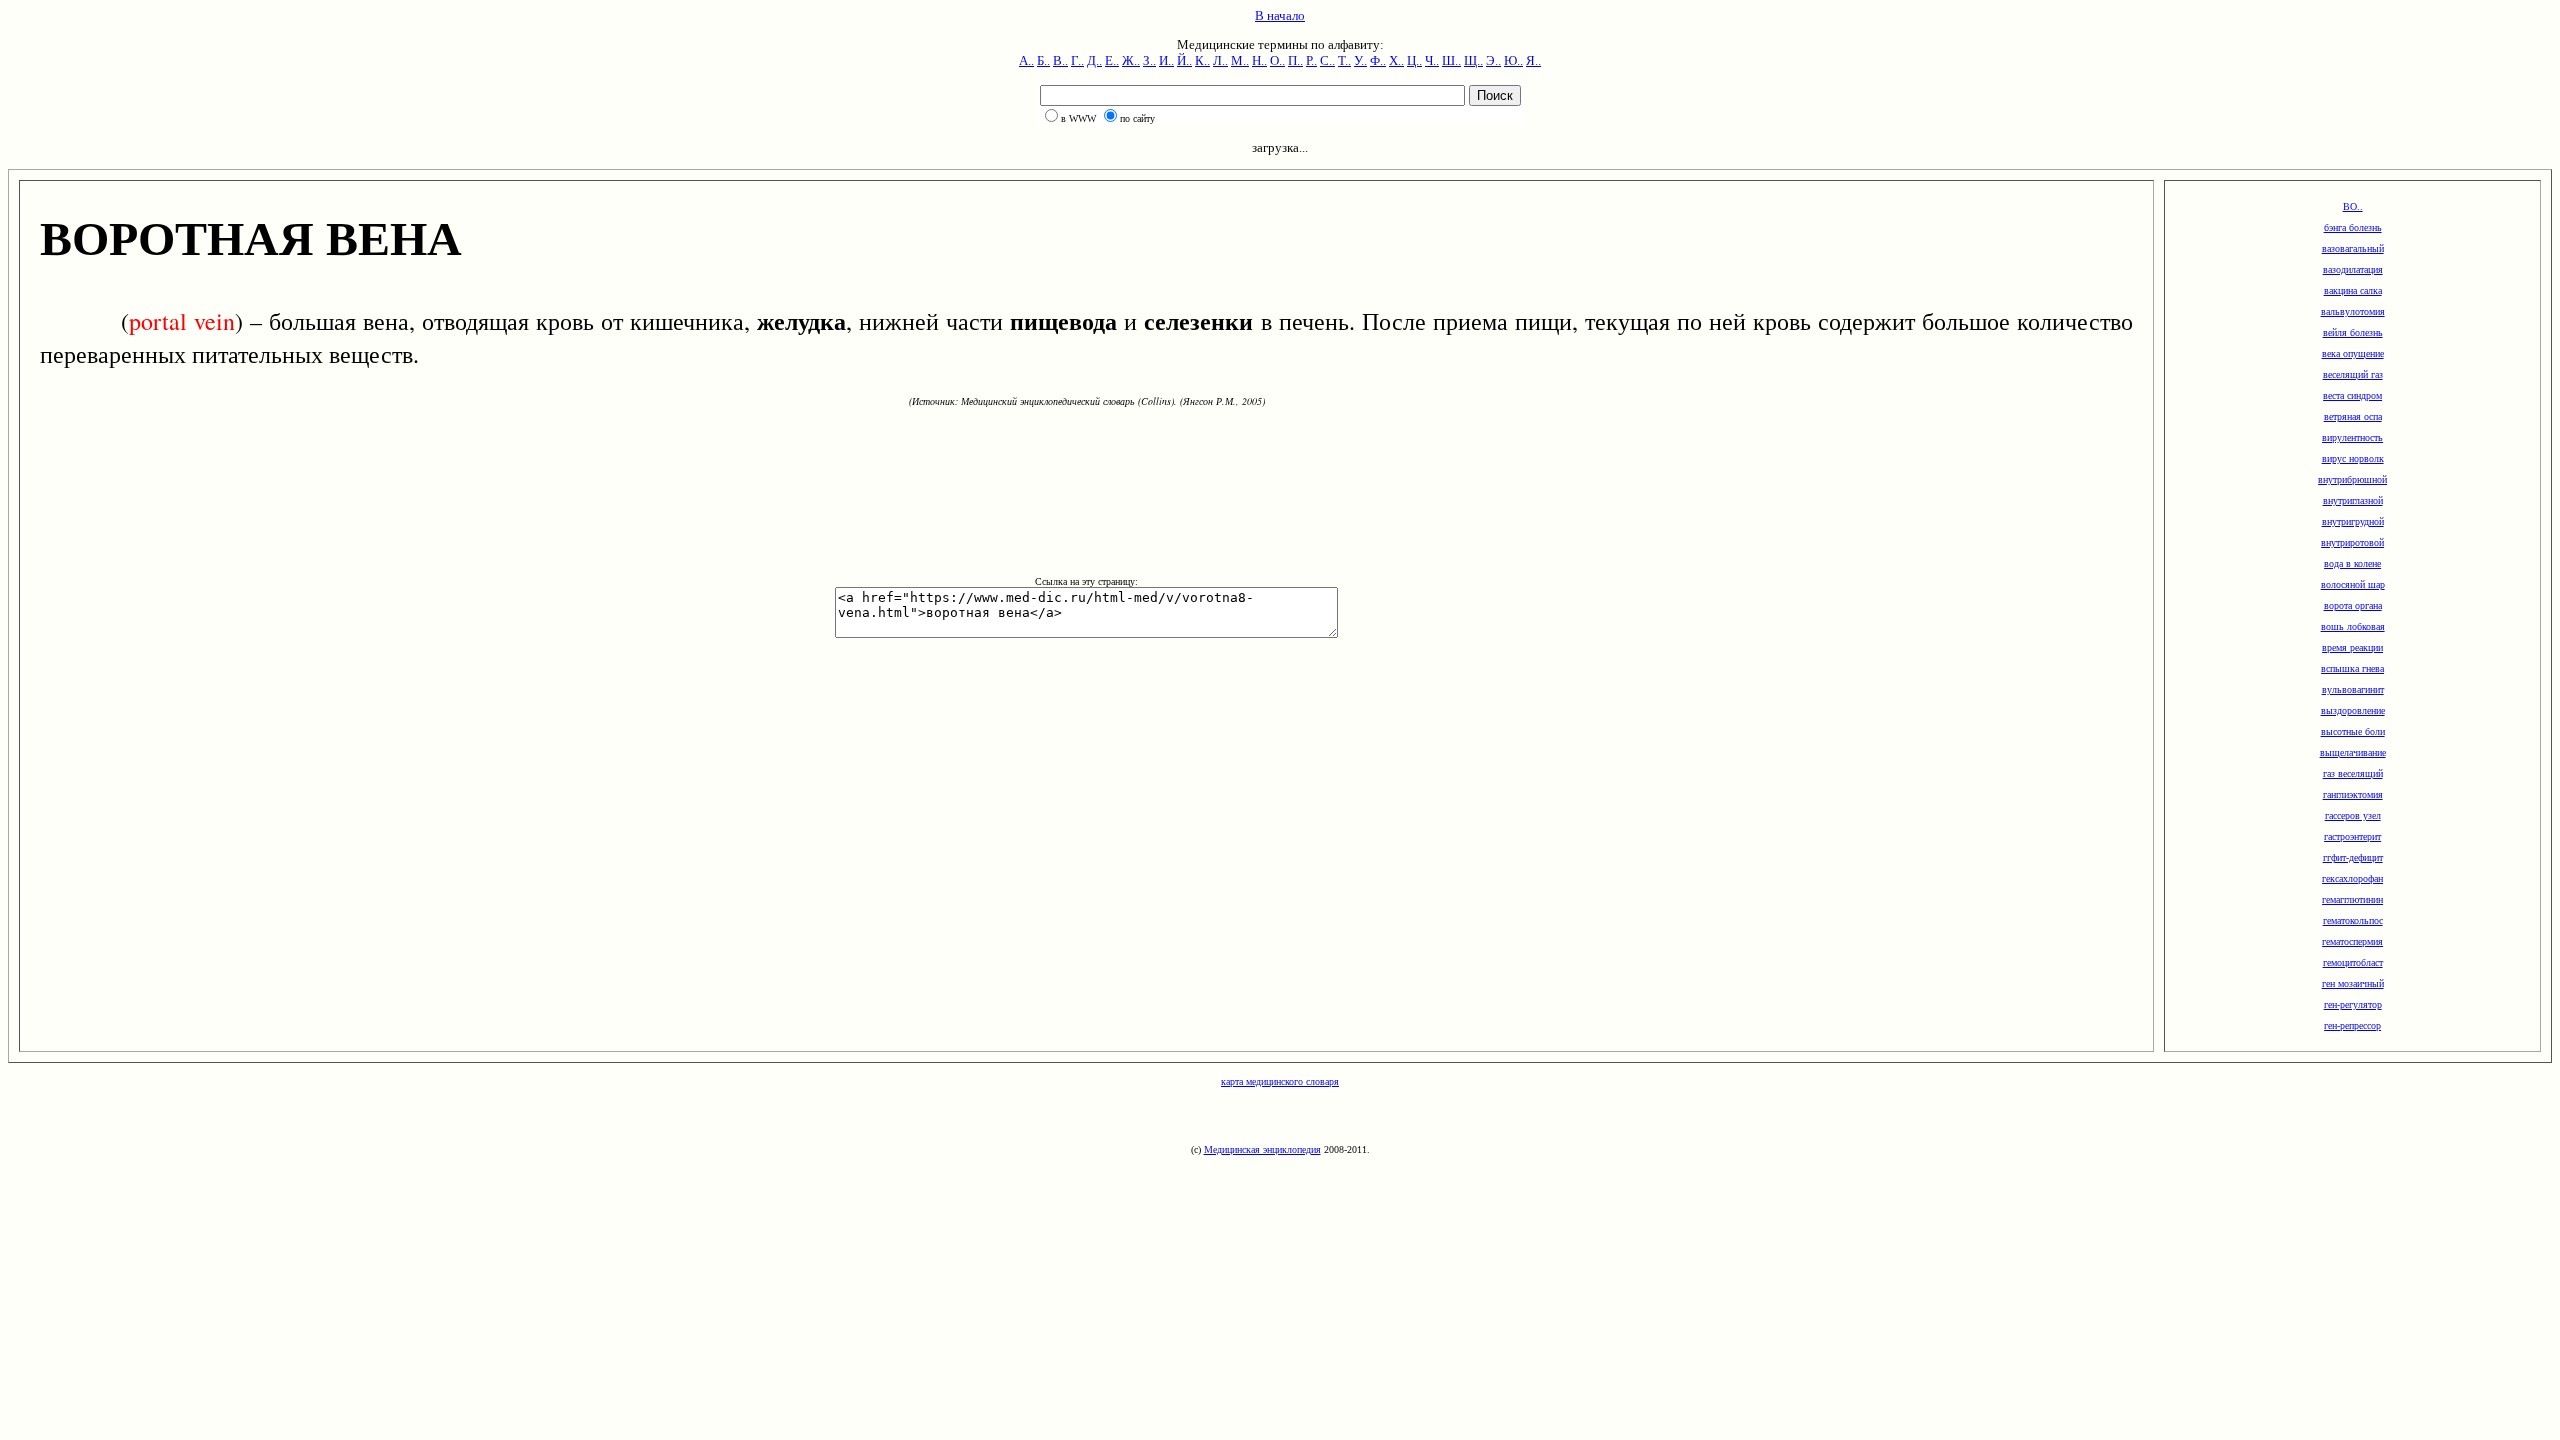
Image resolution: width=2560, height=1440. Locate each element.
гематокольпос (2353, 920)
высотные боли (2353, 731)
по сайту (1137, 118)
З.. (1149, 60)
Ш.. (1451, 60)
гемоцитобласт (2353, 962)
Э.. (1493, 60)
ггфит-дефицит (2353, 857)
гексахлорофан (2352, 878)
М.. (1240, 60)
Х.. (1396, 60)
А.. (1026, 60)
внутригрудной (2353, 521)
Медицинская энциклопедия (1262, 1149)
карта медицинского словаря (1280, 1081)
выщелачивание (2353, 752)
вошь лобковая (2353, 626)
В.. (1060, 60)
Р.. (1311, 60)
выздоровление (2353, 710)
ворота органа (2353, 605)
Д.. (1094, 60)
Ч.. (1432, 60)
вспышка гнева (2352, 668)
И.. (1166, 60)
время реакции (2352, 647)
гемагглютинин (2352, 899)
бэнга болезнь (2353, 227)
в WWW (1078, 118)
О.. (1277, 60)
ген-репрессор (2352, 1025)
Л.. (1220, 60)
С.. (1327, 60)
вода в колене (2352, 563)
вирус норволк (2353, 458)
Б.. (1043, 60)
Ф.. (1378, 60)
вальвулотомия (2353, 311)
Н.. (1259, 60)
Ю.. (1513, 60)
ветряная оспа (2353, 416)
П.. (1295, 60)
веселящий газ (2353, 374)
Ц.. (1414, 60)
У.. (1360, 60)
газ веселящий (2353, 773)
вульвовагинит (2353, 689)
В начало (1280, 15)
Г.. (1077, 60)
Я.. (1533, 60)
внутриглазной (2353, 500)
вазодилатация (2353, 269)
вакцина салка (2353, 290)
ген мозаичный (2353, 983)
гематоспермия (2352, 941)
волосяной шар (2353, 584)
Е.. (1112, 60)
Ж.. (1131, 60)
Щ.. (1473, 60)
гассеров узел (2353, 815)
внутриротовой (2352, 542)
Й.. (1184, 60)
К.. (1202, 60)
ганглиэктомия (2353, 794)
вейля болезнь (2353, 332)
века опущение (2353, 353)
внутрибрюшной (2352, 479)
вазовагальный (2353, 248)
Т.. (1344, 60)
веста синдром (2352, 395)
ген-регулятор (2353, 1004)
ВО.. (2353, 206)
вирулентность (2352, 437)
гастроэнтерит (2352, 836)
